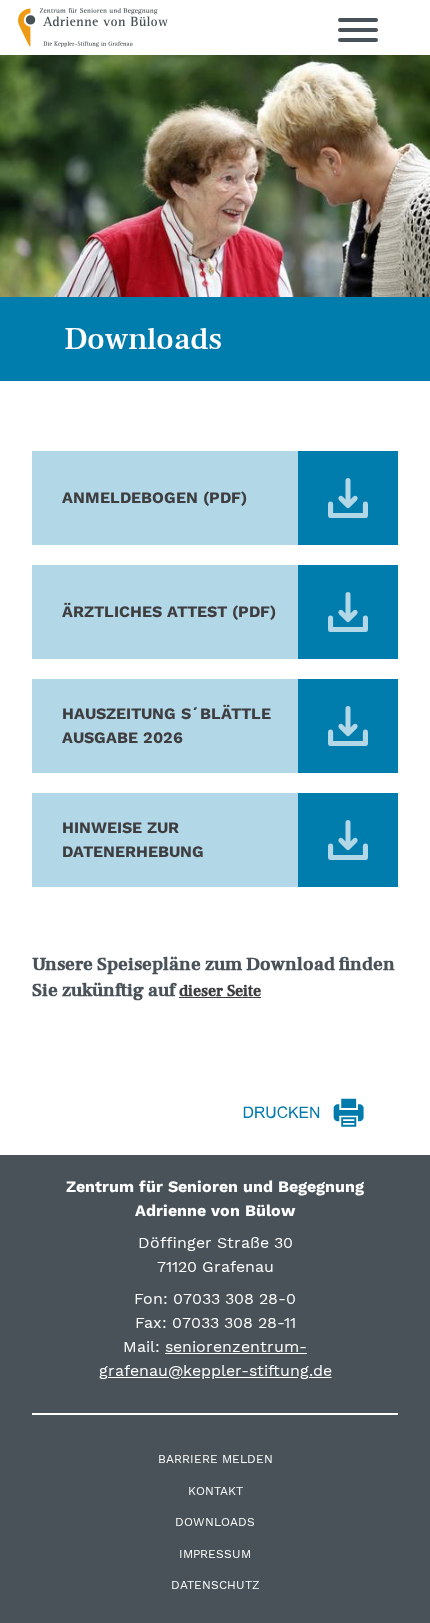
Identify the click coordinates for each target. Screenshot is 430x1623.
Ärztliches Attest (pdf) (169, 611)
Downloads (215, 1522)
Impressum (215, 1554)
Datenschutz (215, 1585)
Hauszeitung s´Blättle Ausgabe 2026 (166, 725)
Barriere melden (215, 1459)
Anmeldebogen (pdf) (154, 497)
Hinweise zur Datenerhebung (133, 839)
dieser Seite (220, 991)
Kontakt (215, 1491)
